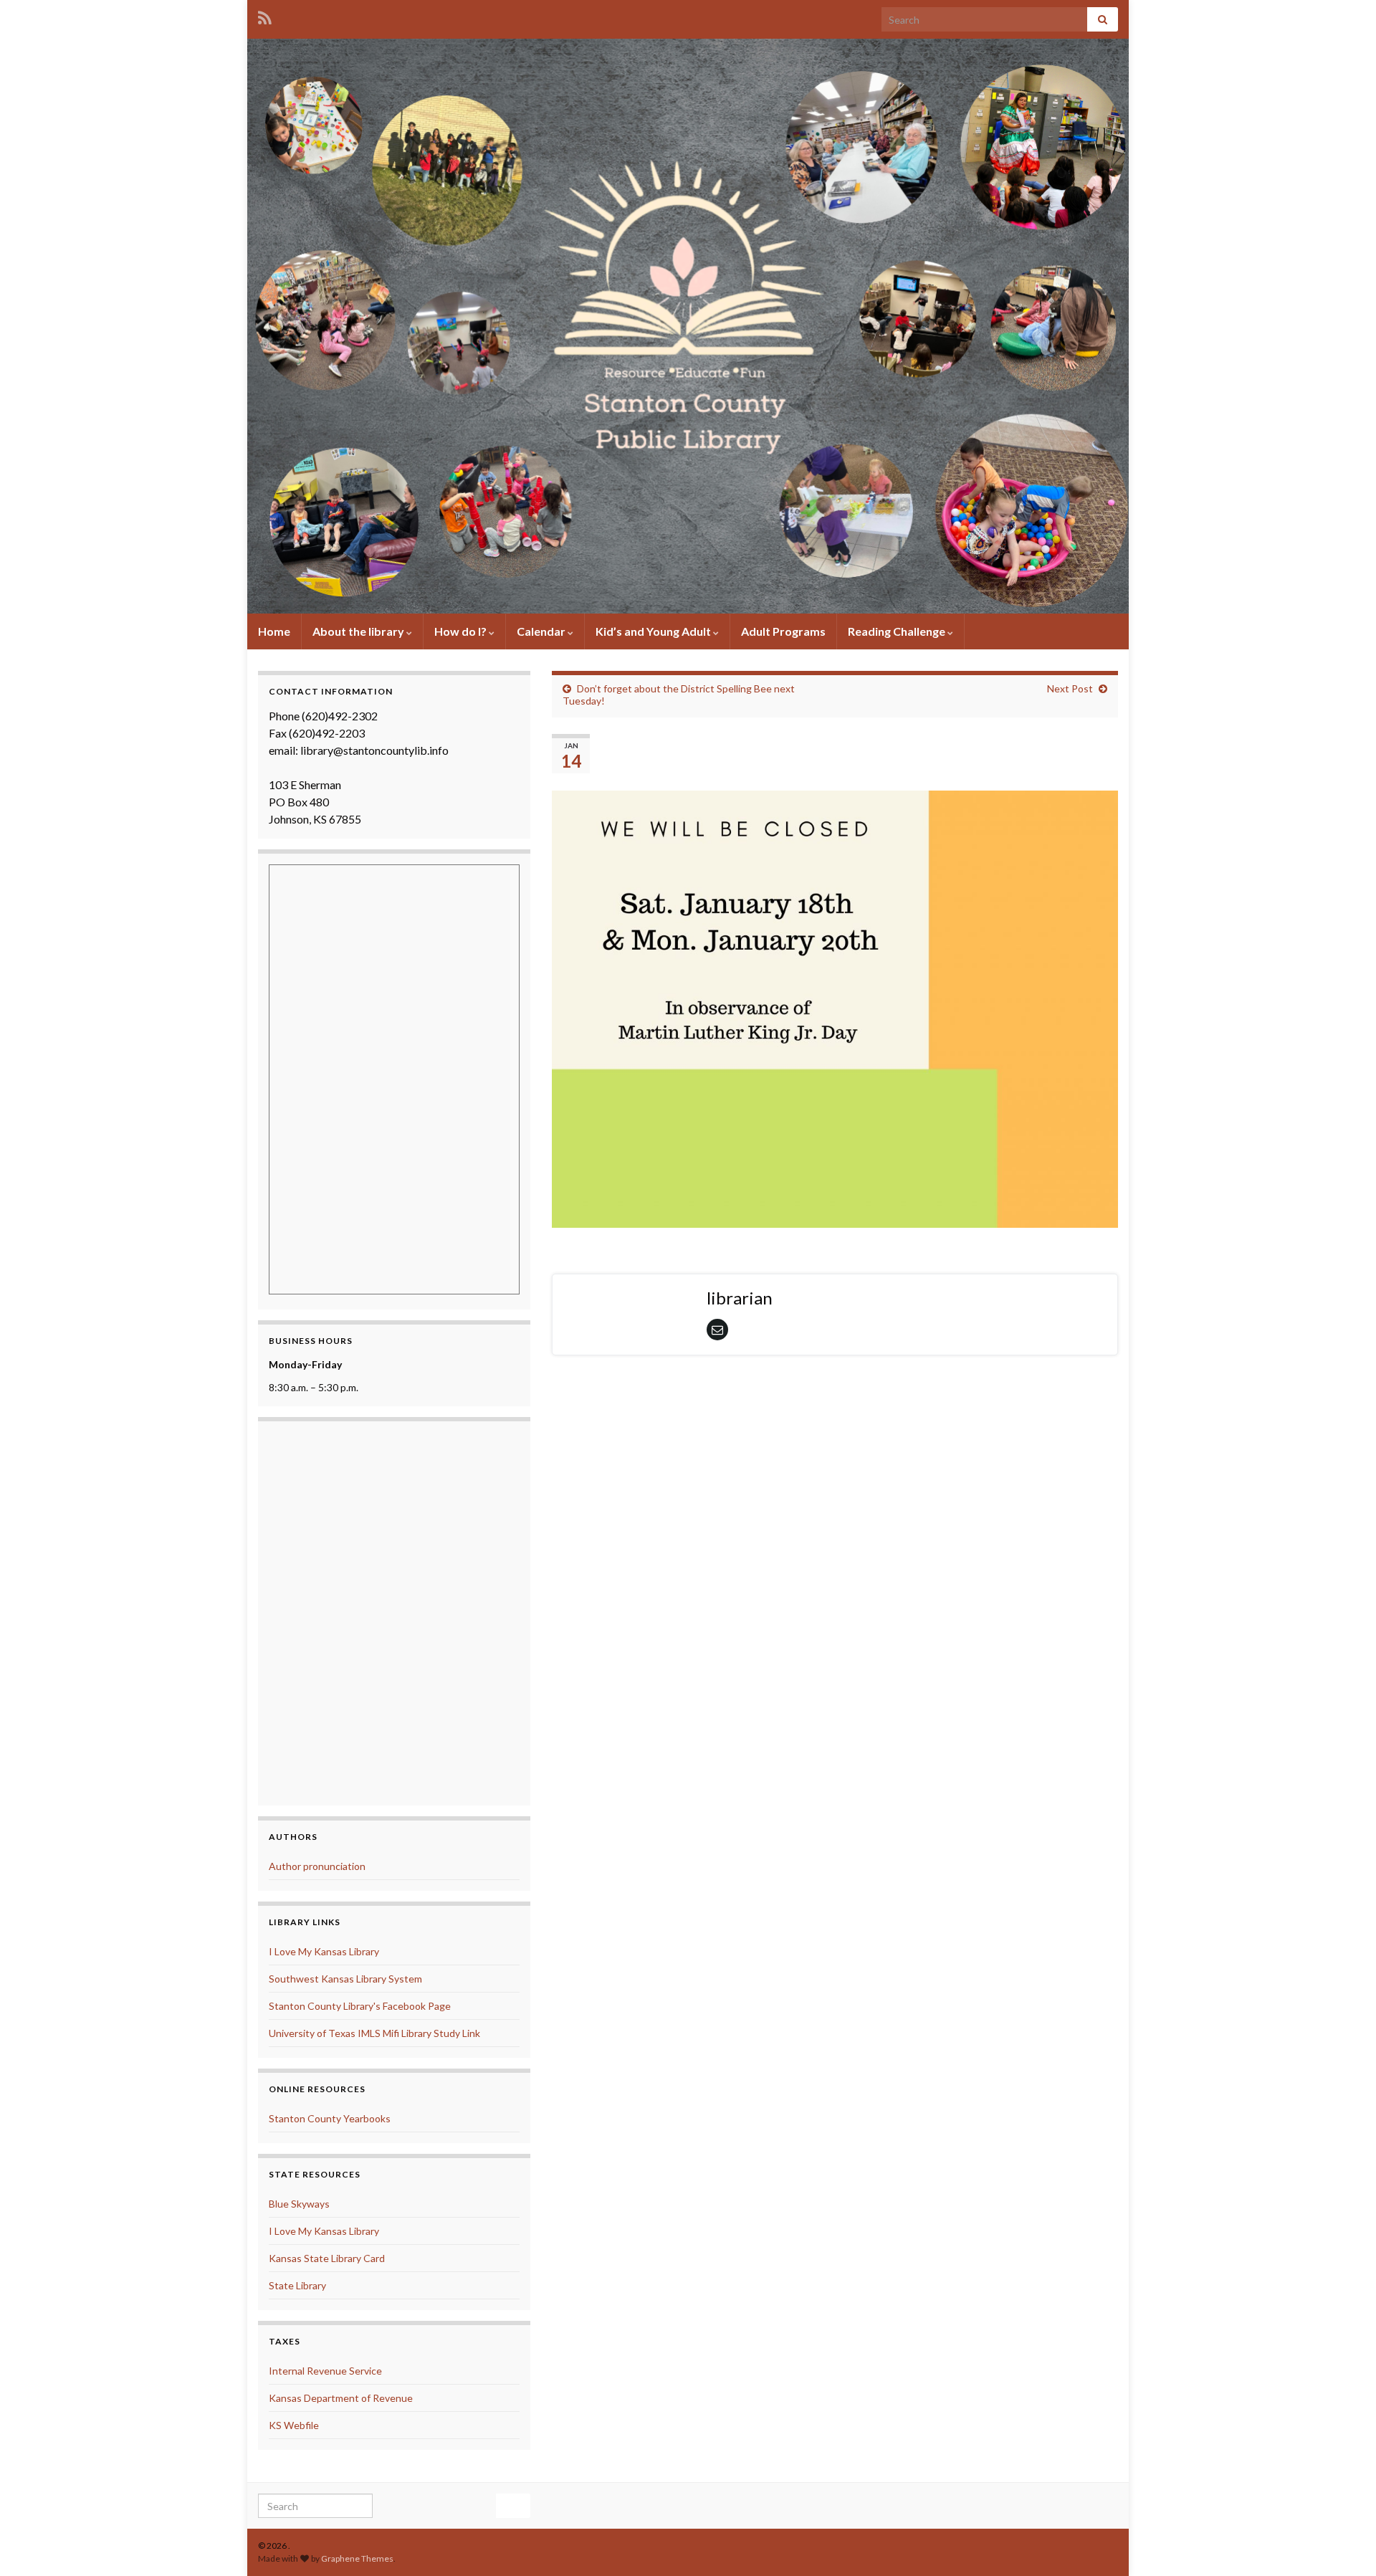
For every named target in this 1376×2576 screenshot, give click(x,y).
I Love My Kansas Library (324, 1951)
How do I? (462, 631)
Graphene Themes (357, 2558)
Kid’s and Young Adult (654, 631)
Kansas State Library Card (327, 2258)
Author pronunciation (317, 1866)
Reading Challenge (898, 631)
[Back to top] (1344, 2544)
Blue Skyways (299, 2204)
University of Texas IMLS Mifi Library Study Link (374, 2033)
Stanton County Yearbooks (330, 2118)
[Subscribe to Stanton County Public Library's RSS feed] (265, 15)
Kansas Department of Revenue (341, 2398)
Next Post (1070, 688)
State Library (297, 2285)
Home (274, 631)
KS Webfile (294, 2425)
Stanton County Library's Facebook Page (360, 2006)
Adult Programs (783, 631)
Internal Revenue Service (325, 2371)
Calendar (542, 631)
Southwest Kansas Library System (345, 1979)
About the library (359, 631)
